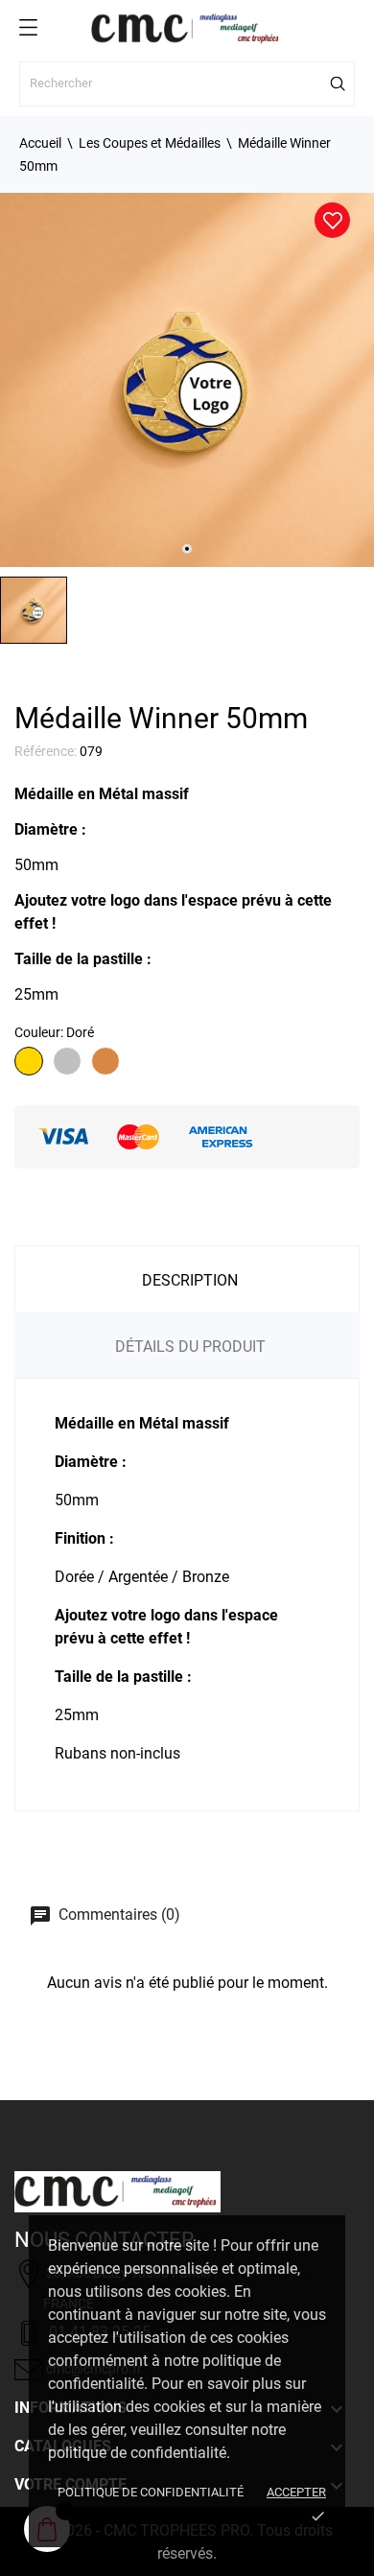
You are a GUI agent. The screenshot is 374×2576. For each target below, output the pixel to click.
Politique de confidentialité (151, 2492)
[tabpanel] (187, 380)
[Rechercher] (339, 83)
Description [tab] (190, 1280)
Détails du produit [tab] (190, 1347)
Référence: (46, 751)
